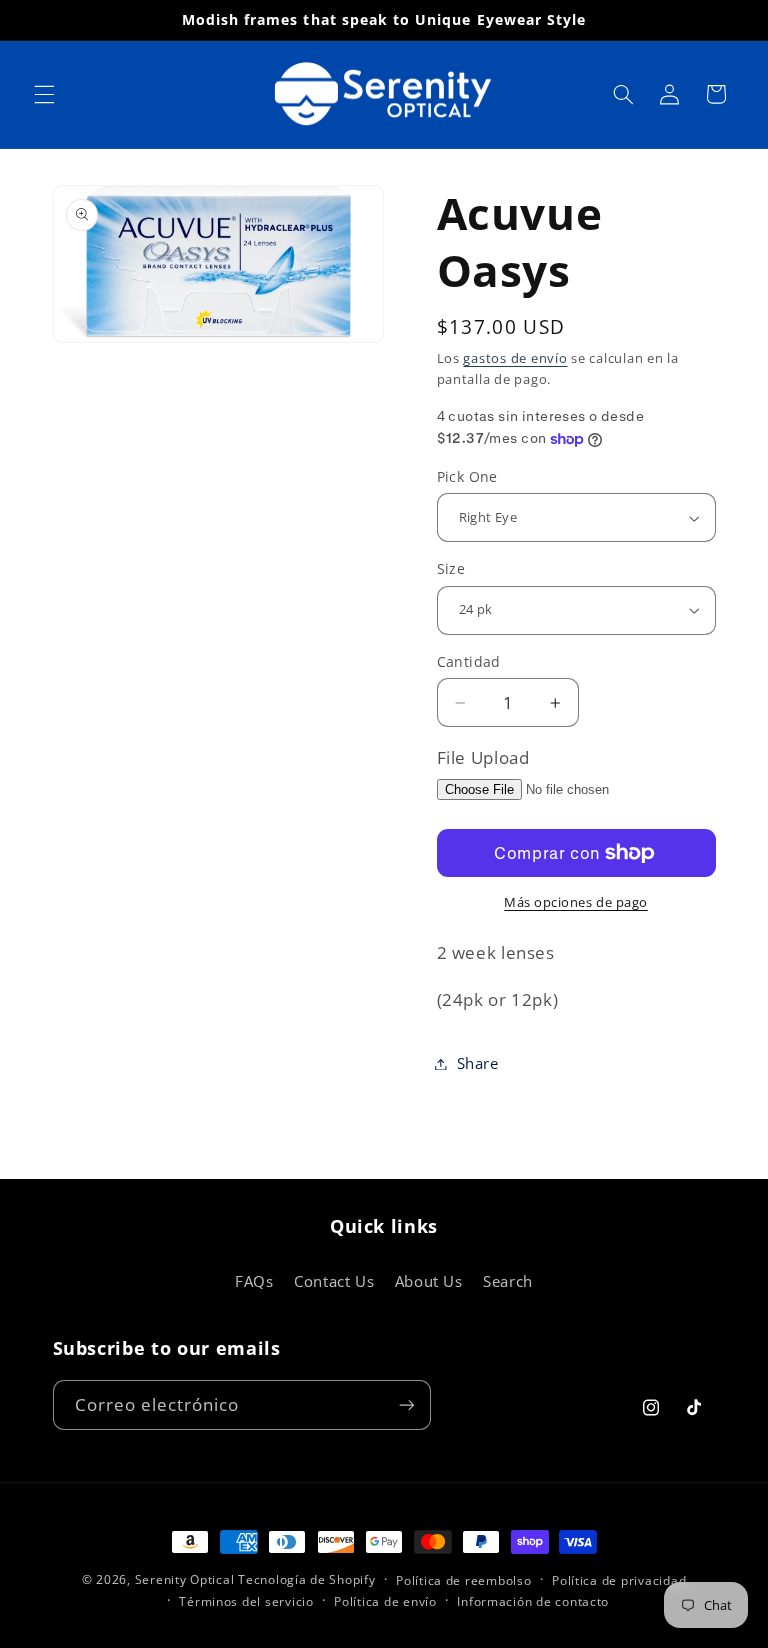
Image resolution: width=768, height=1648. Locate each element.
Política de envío (385, 1601)
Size (451, 568)
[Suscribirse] (406, 1404)
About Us (429, 1281)
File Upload (483, 757)
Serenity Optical (185, 1579)
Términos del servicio (246, 1601)
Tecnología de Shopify (306, 1579)
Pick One (467, 476)
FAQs (254, 1281)
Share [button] (478, 1063)
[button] (44, 94)
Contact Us (334, 1281)
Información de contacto (533, 1601)
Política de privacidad (619, 1580)
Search (508, 1281)
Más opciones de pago (576, 902)
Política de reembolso (463, 1580)
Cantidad (469, 661)
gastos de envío (515, 358)
